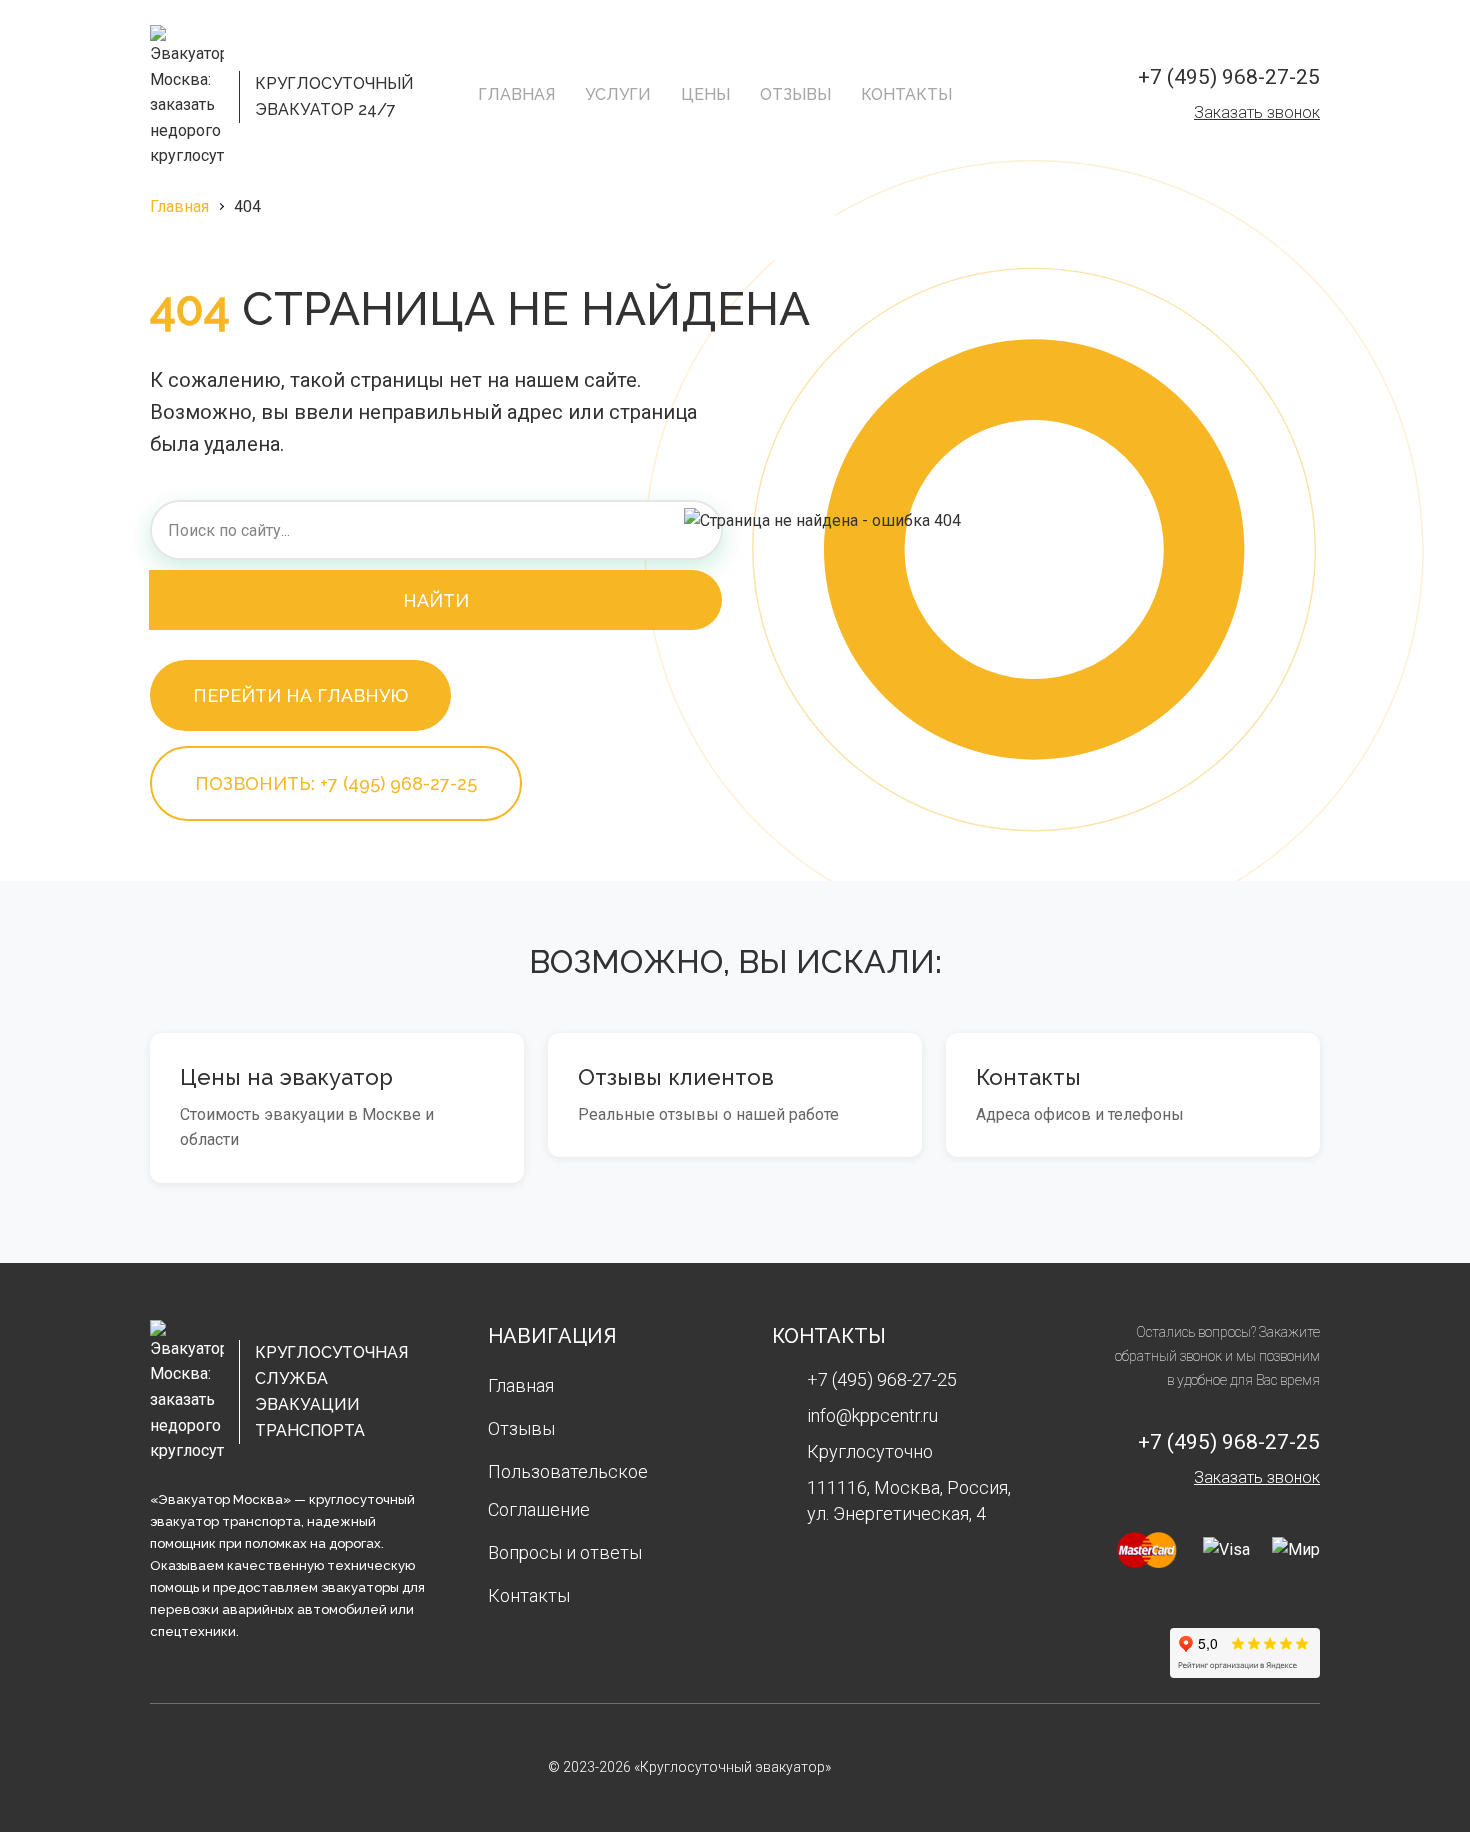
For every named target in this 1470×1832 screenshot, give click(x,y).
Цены (705, 94)
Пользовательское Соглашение (568, 1490)
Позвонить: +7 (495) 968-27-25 (336, 783)
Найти (436, 600)
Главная (516, 94)
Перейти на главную (300, 695)
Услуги (618, 94)
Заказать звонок (1257, 112)
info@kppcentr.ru (872, 1415)
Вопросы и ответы (565, 1552)
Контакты (906, 94)
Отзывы (795, 94)
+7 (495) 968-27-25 (1229, 77)
